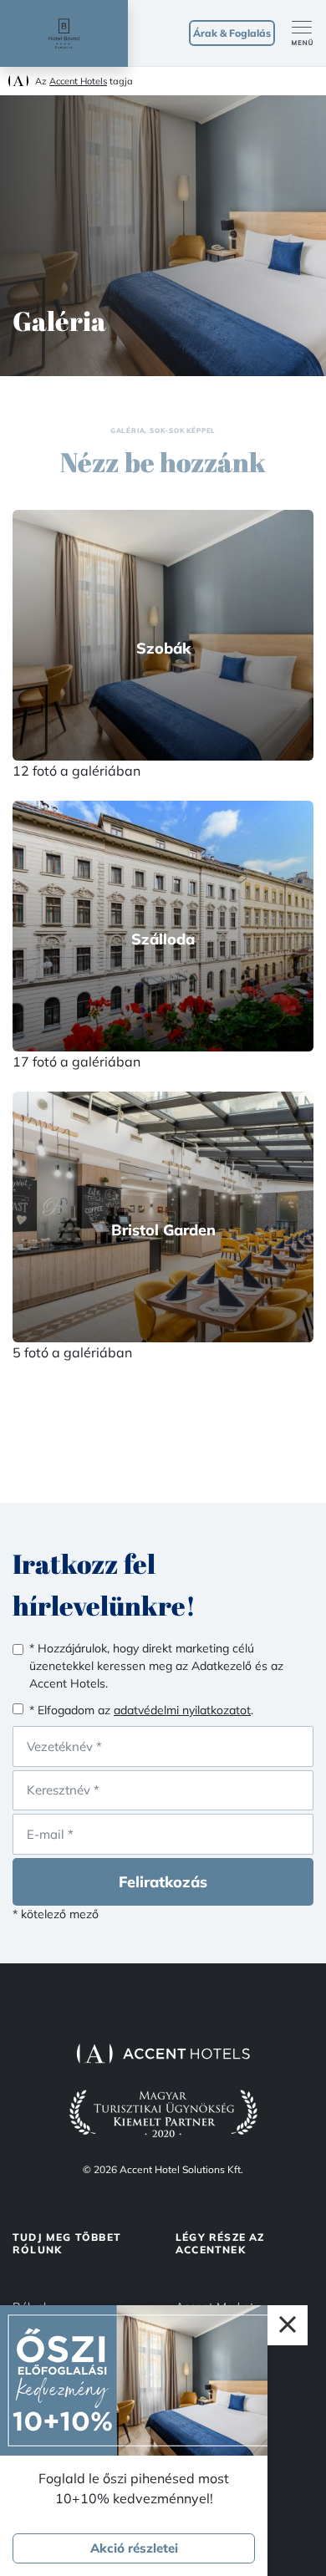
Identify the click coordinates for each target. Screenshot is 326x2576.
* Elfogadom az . (141, 1710)
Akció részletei (134, 2548)
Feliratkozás (163, 1882)
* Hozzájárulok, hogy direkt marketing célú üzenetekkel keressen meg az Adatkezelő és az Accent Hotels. (156, 1666)
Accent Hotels (78, 81)
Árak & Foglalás (232, 33)
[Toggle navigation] (309, 33)
